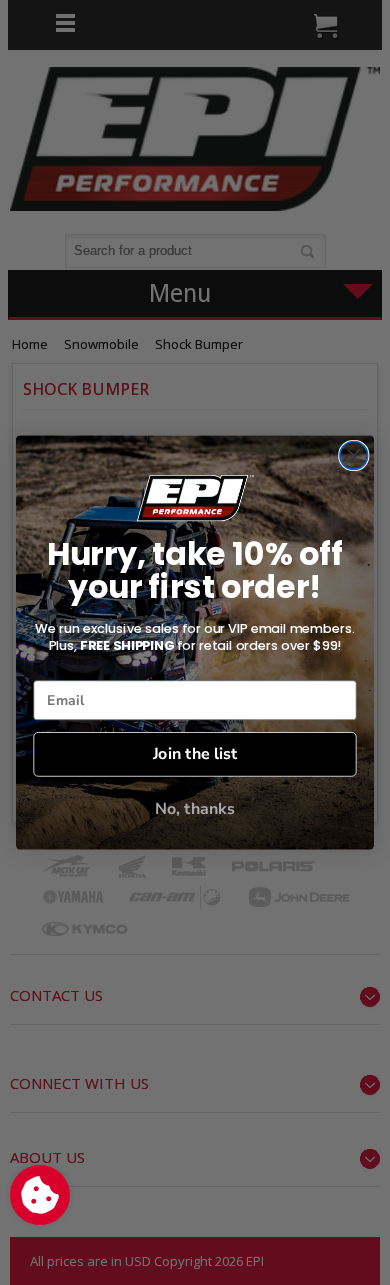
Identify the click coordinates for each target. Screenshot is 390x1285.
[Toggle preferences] (40, 1195)
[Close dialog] (354, 455)
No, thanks (195, 808)
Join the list (195, 753)
